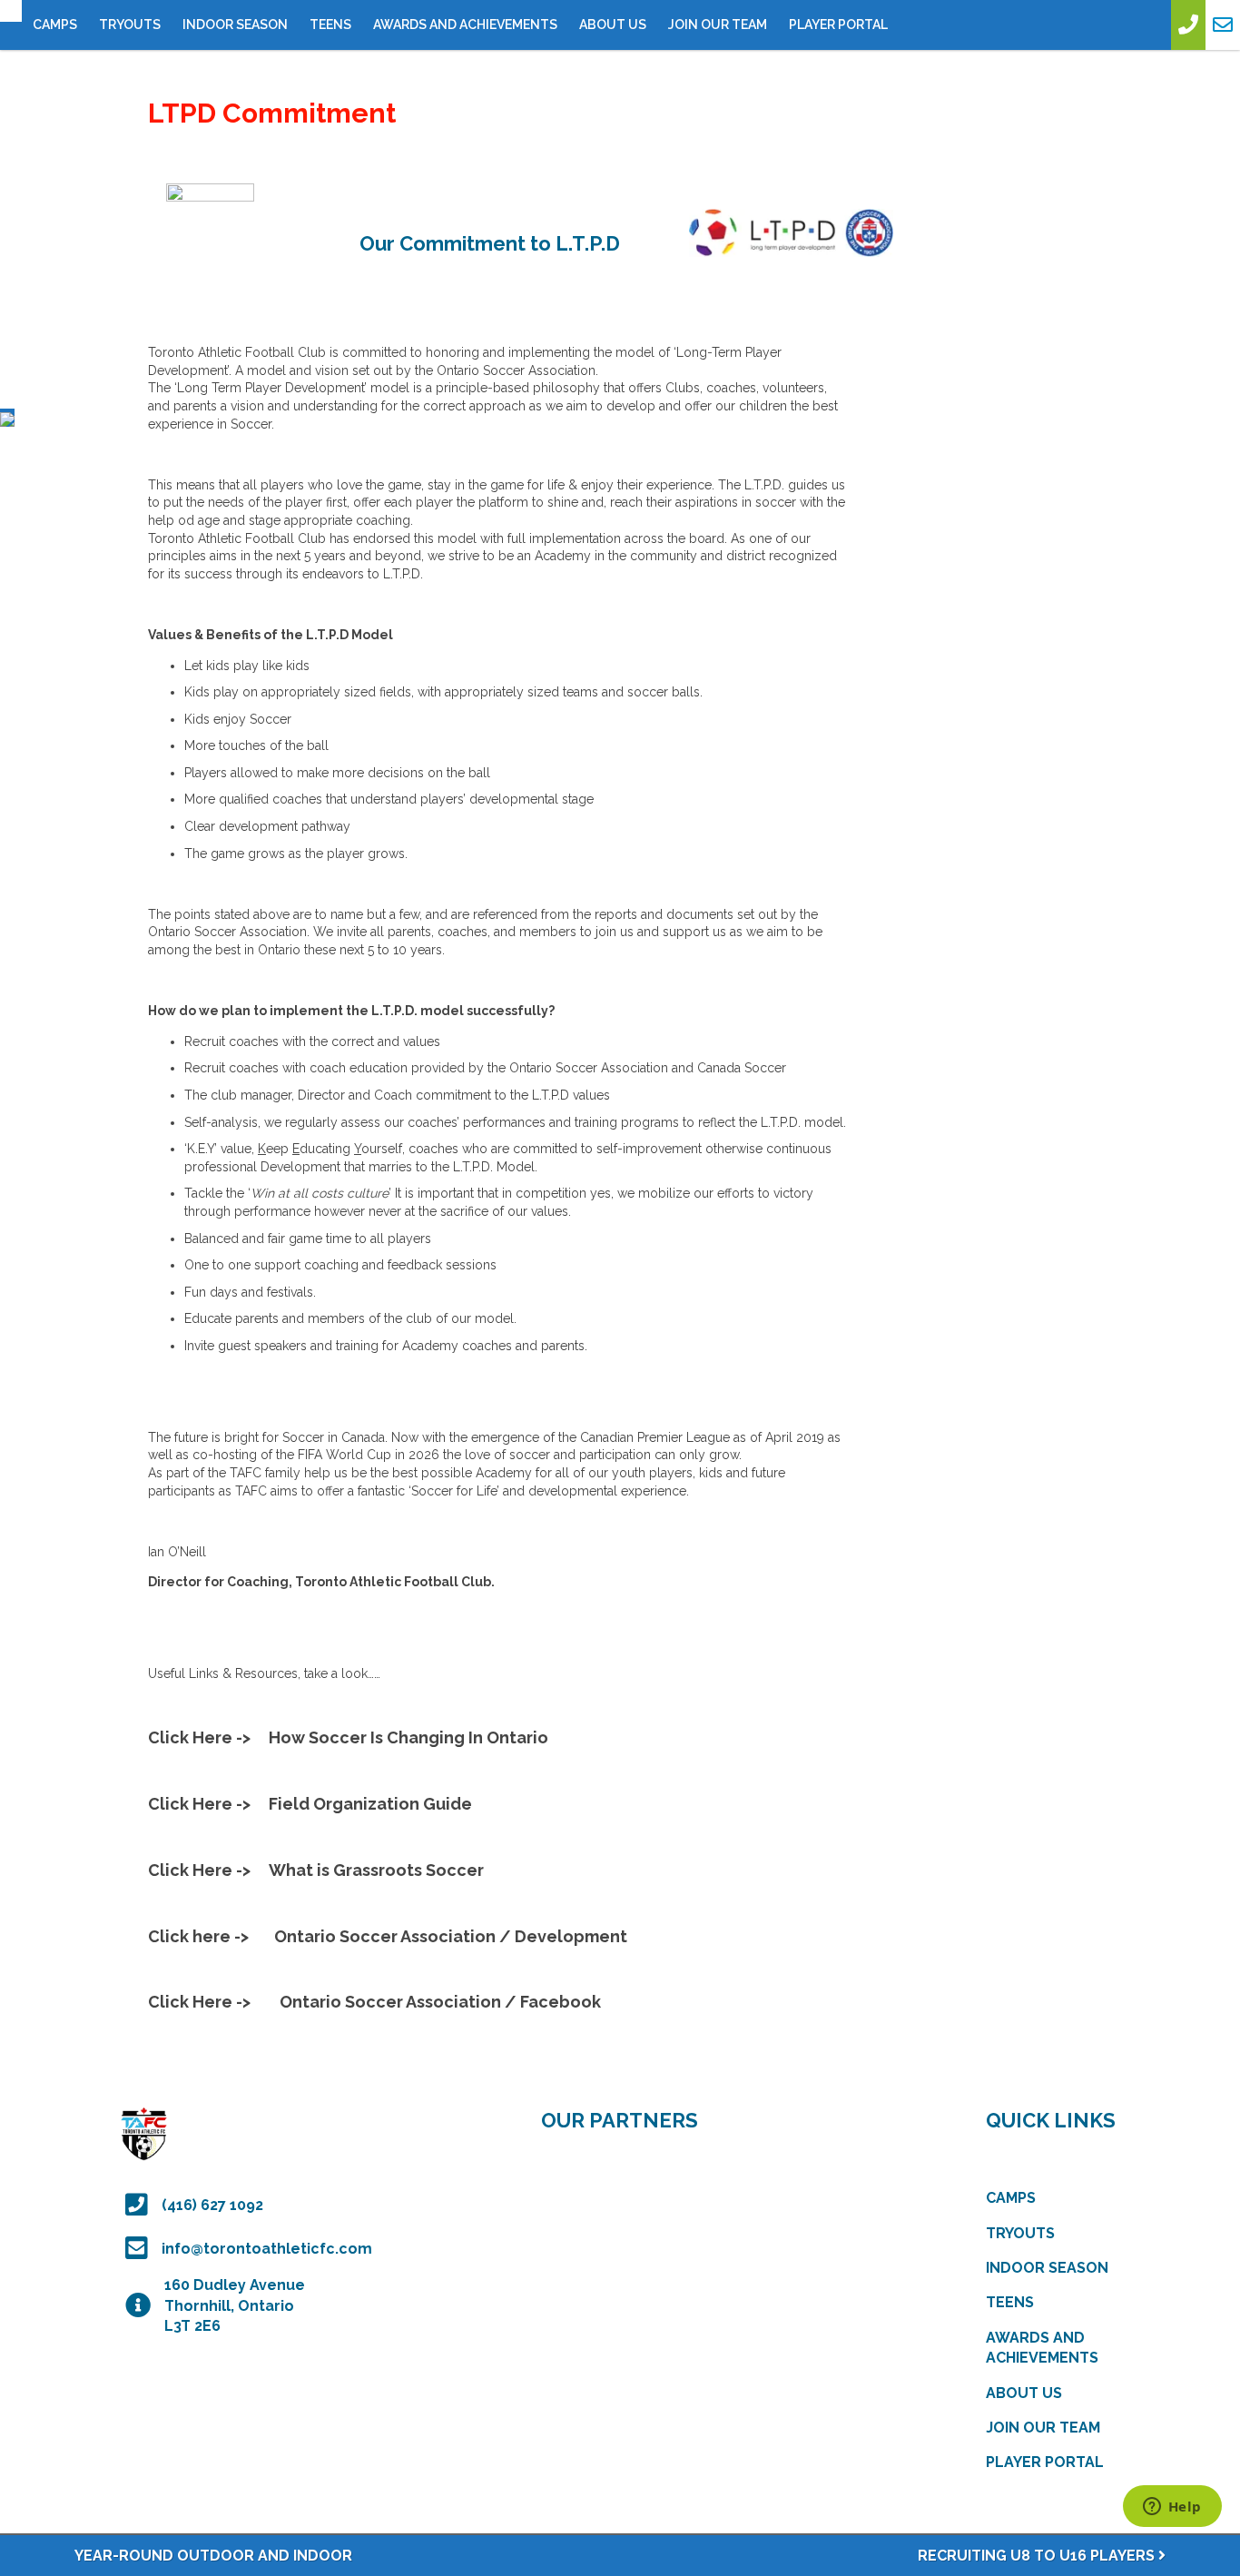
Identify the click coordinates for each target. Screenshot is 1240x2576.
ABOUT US (613, 25)
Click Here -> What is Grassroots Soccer (316, 1870)
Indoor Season (235, 25)
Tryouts (130, 25)
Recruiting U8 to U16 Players (1038, 2556)
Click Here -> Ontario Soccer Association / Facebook (374, 2002)
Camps (55, 25)
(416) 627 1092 (212, 2205)
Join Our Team (718, 25)
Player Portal (838, 25)
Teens (330, 25)
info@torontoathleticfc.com (267, 2249)
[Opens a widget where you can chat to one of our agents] (1172, 2508)
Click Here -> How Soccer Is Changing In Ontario (348, 1737)
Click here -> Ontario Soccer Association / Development (388, 1936)
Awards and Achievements (465, 25)
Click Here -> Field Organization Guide (310, 1804)
